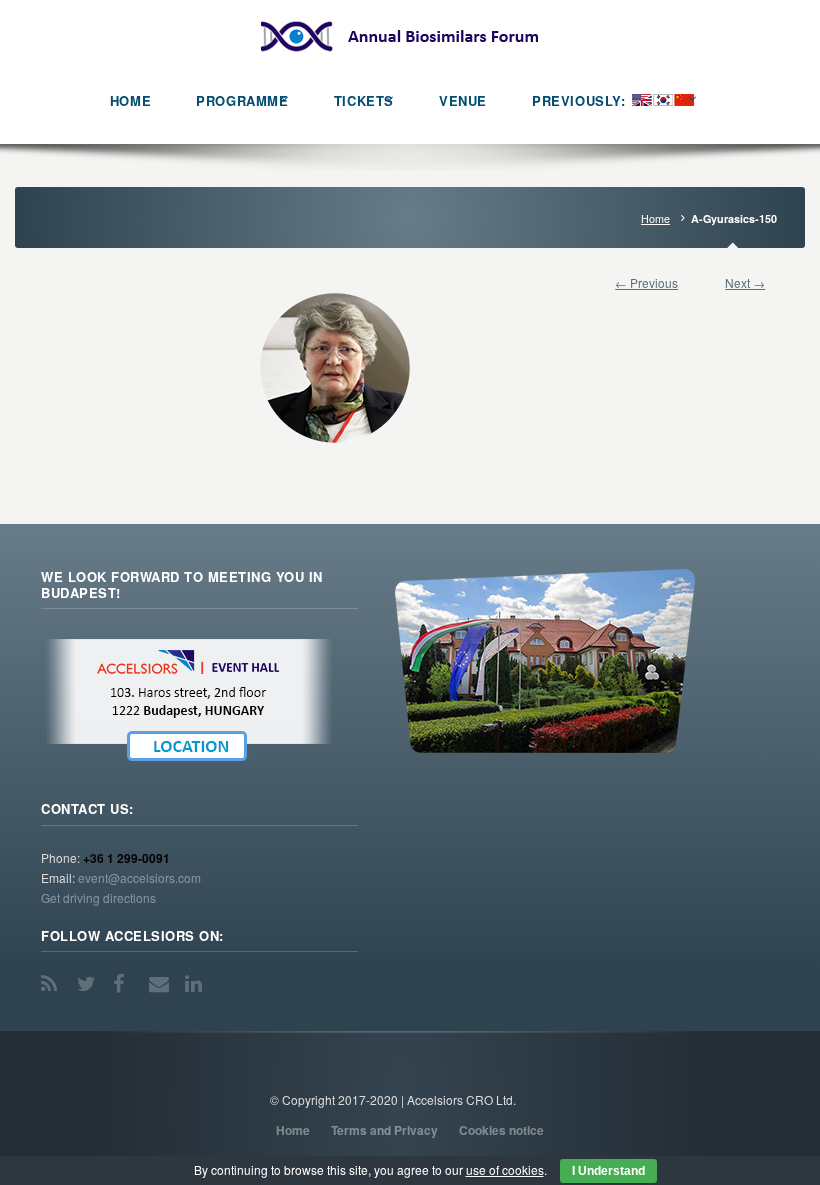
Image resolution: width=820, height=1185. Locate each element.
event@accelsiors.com (139, 877)
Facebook (125, 984)
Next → (745, 282)
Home (655, 218)
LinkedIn (197, 984)
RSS (53, 984)
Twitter (89, 984)
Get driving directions (98, 897)
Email (161, 984)
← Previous (646, 282)
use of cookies (505, 1169)
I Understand (608, 1171)
